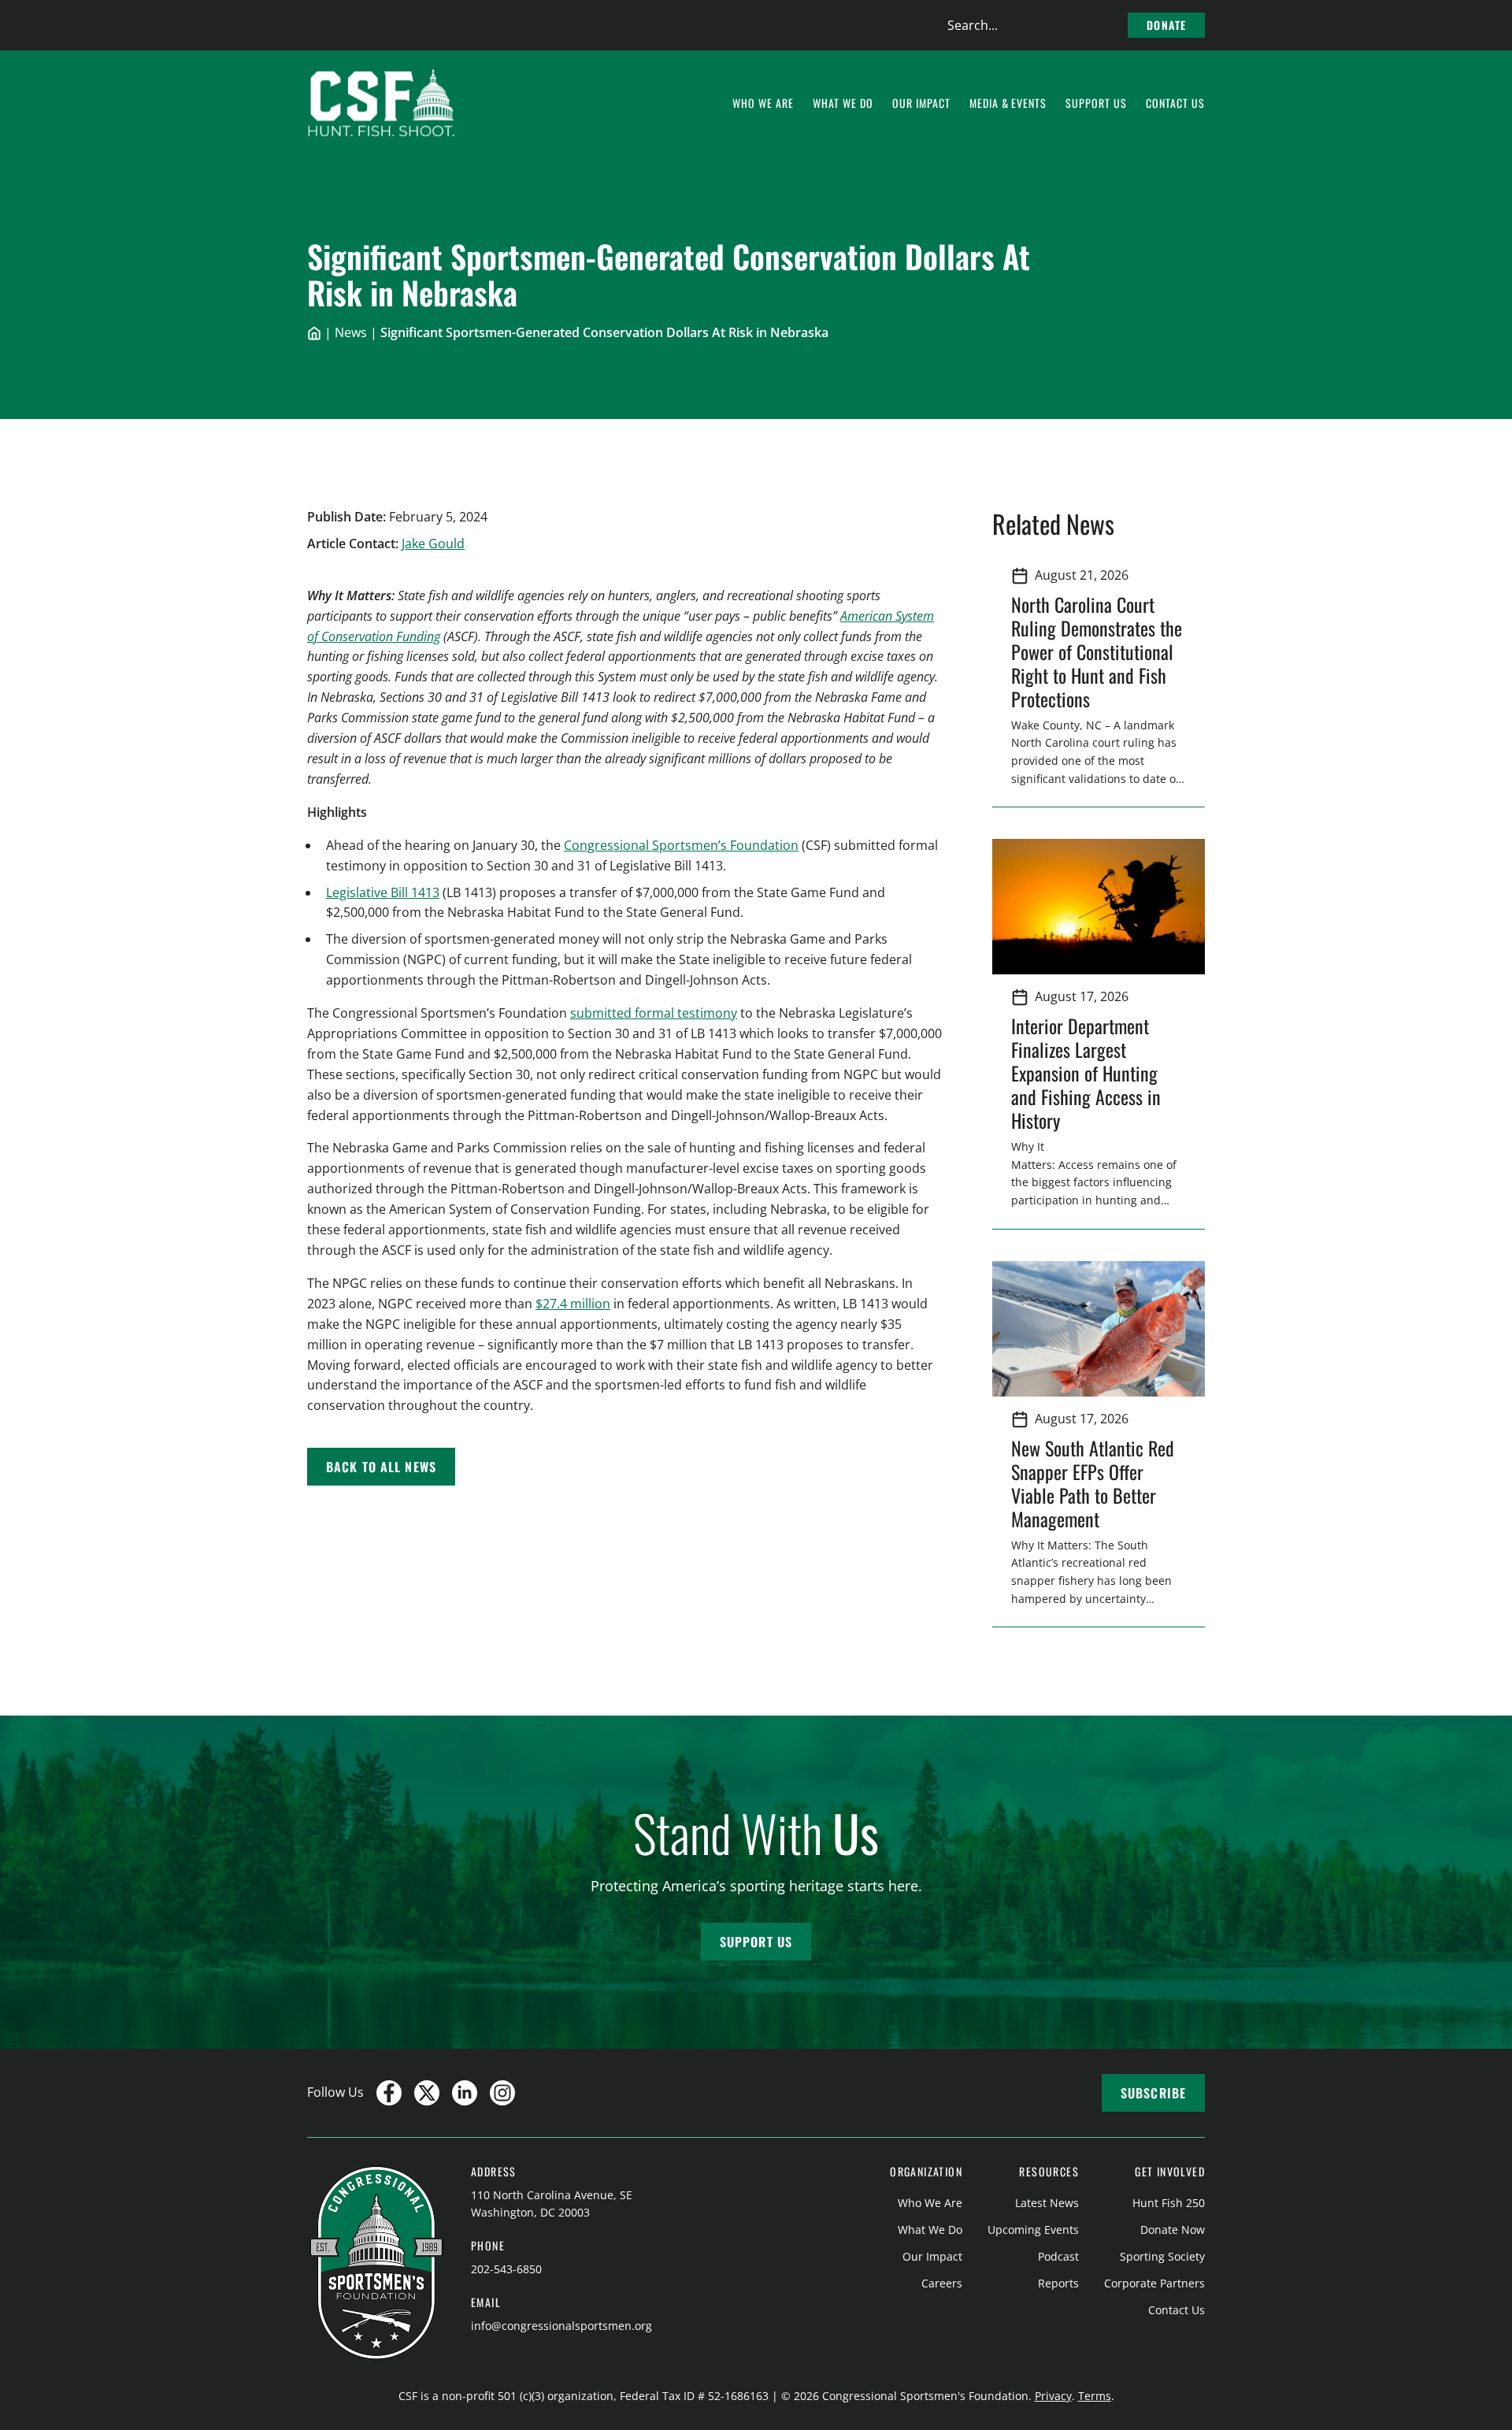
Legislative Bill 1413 (383, 892)
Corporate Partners (1154, 2283)
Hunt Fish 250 (1169, 2203)
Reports (1058, 2283)
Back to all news (381, 1467)
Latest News (1047, 2203)
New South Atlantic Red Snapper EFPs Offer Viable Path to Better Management (1093, 1483)
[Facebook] (389, 2093)
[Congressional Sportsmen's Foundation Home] (382, 103)
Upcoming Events (1033, 2230)
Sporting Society (1162, 2256)
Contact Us (1177, 2310)
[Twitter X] (427, 2093)
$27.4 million (573, 1304)
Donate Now (1173, 2230)
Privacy (1053, 2396)
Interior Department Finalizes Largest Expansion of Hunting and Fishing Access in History (1086, 1073)
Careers (942, 2283)
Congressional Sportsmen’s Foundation (681, 845)
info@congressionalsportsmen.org (561, 2326)
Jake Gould (433, 544)
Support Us (756, 1942)
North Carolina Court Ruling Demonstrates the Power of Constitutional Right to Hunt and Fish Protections (1097, 651)
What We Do (930, 2230)
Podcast (1058, 2256)
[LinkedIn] (465, 2093)
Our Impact (932, 2256)
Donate (1166, 25)
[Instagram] (502, 2093)
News (351, 332)
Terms (1095, 2396)
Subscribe (1153, 2093)
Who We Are (930, 2203)
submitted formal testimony (654, 1013)
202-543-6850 (506, 2269)
